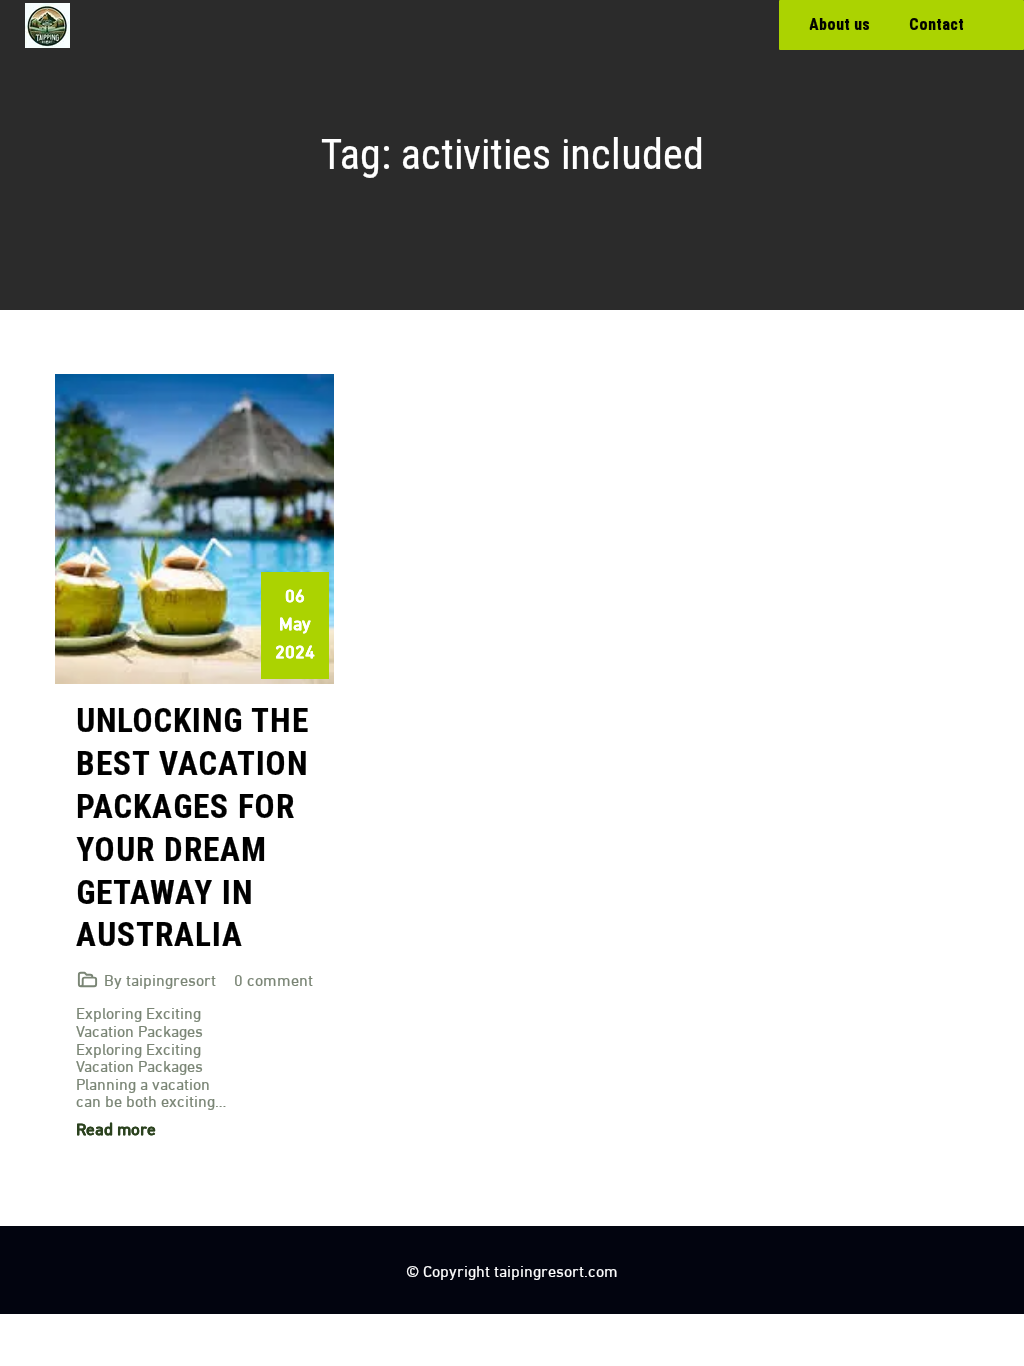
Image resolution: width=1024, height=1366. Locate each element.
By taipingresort (160, 978)
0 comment (273, 978)
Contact (936, 24)
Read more (116, 1127)
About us (839, 24)
